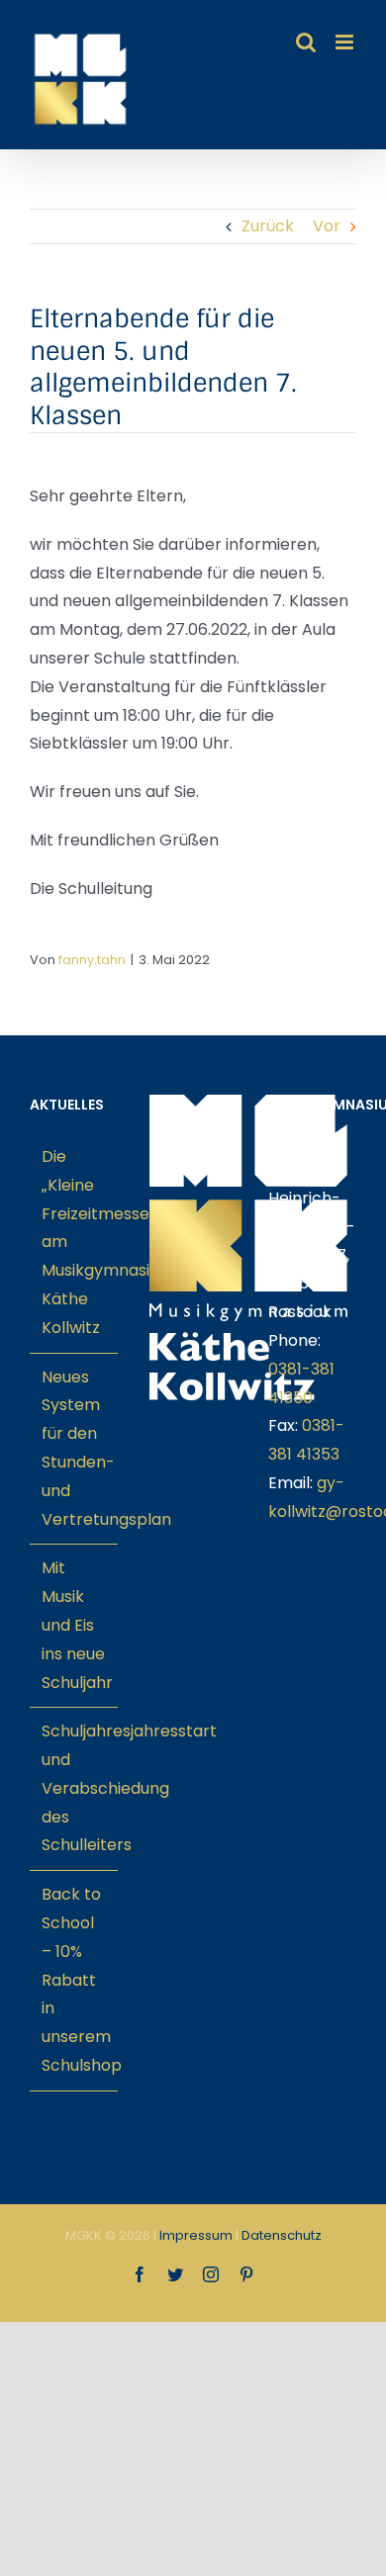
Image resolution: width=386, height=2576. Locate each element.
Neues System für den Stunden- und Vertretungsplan (75, 1448)
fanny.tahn (92, 960)
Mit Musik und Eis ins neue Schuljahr (75, 1625)
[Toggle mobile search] (306, 42)
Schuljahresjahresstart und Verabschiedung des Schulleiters (75, 1788)
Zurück (268, 226)
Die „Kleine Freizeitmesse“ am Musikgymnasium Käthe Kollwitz (75, 1242)
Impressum (196, 2235)
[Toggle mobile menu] (346, 42)
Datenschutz (282, 2235)
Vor (327, 226)
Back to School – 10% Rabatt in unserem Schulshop (75, 1980)
